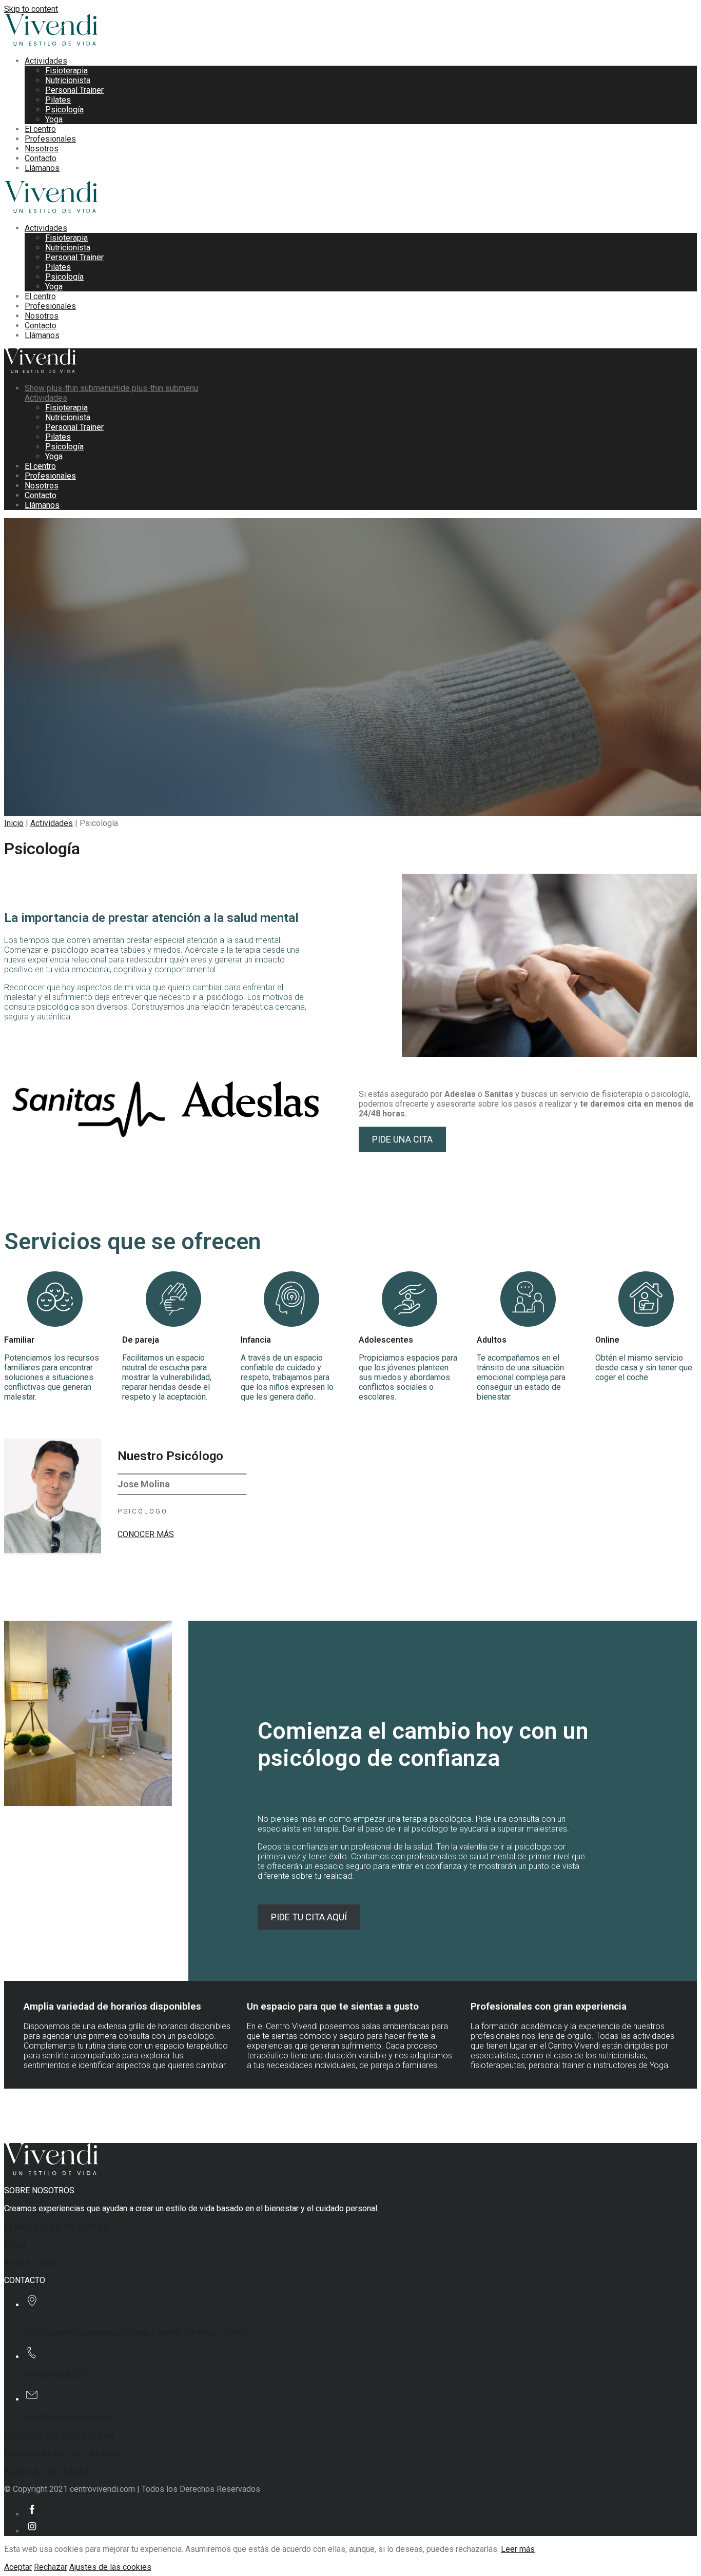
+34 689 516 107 (55, 2375)
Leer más (518, 2549)
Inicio (14, 823)
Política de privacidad (60, 2435)
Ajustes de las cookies (110, 2567)
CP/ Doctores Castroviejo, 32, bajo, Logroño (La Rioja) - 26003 (136, 2333)
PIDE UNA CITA (402, 1139)
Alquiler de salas (47, 2471)
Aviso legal (33, 2262)
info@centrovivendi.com (68, 2417)
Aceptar (18, 2567)
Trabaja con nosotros (57, 2226)
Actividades (52, 823)
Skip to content (31, 9)
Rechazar (51, 2567)
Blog (15, 2244)
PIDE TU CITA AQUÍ (309, 1917)
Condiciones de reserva (64, 2453)
